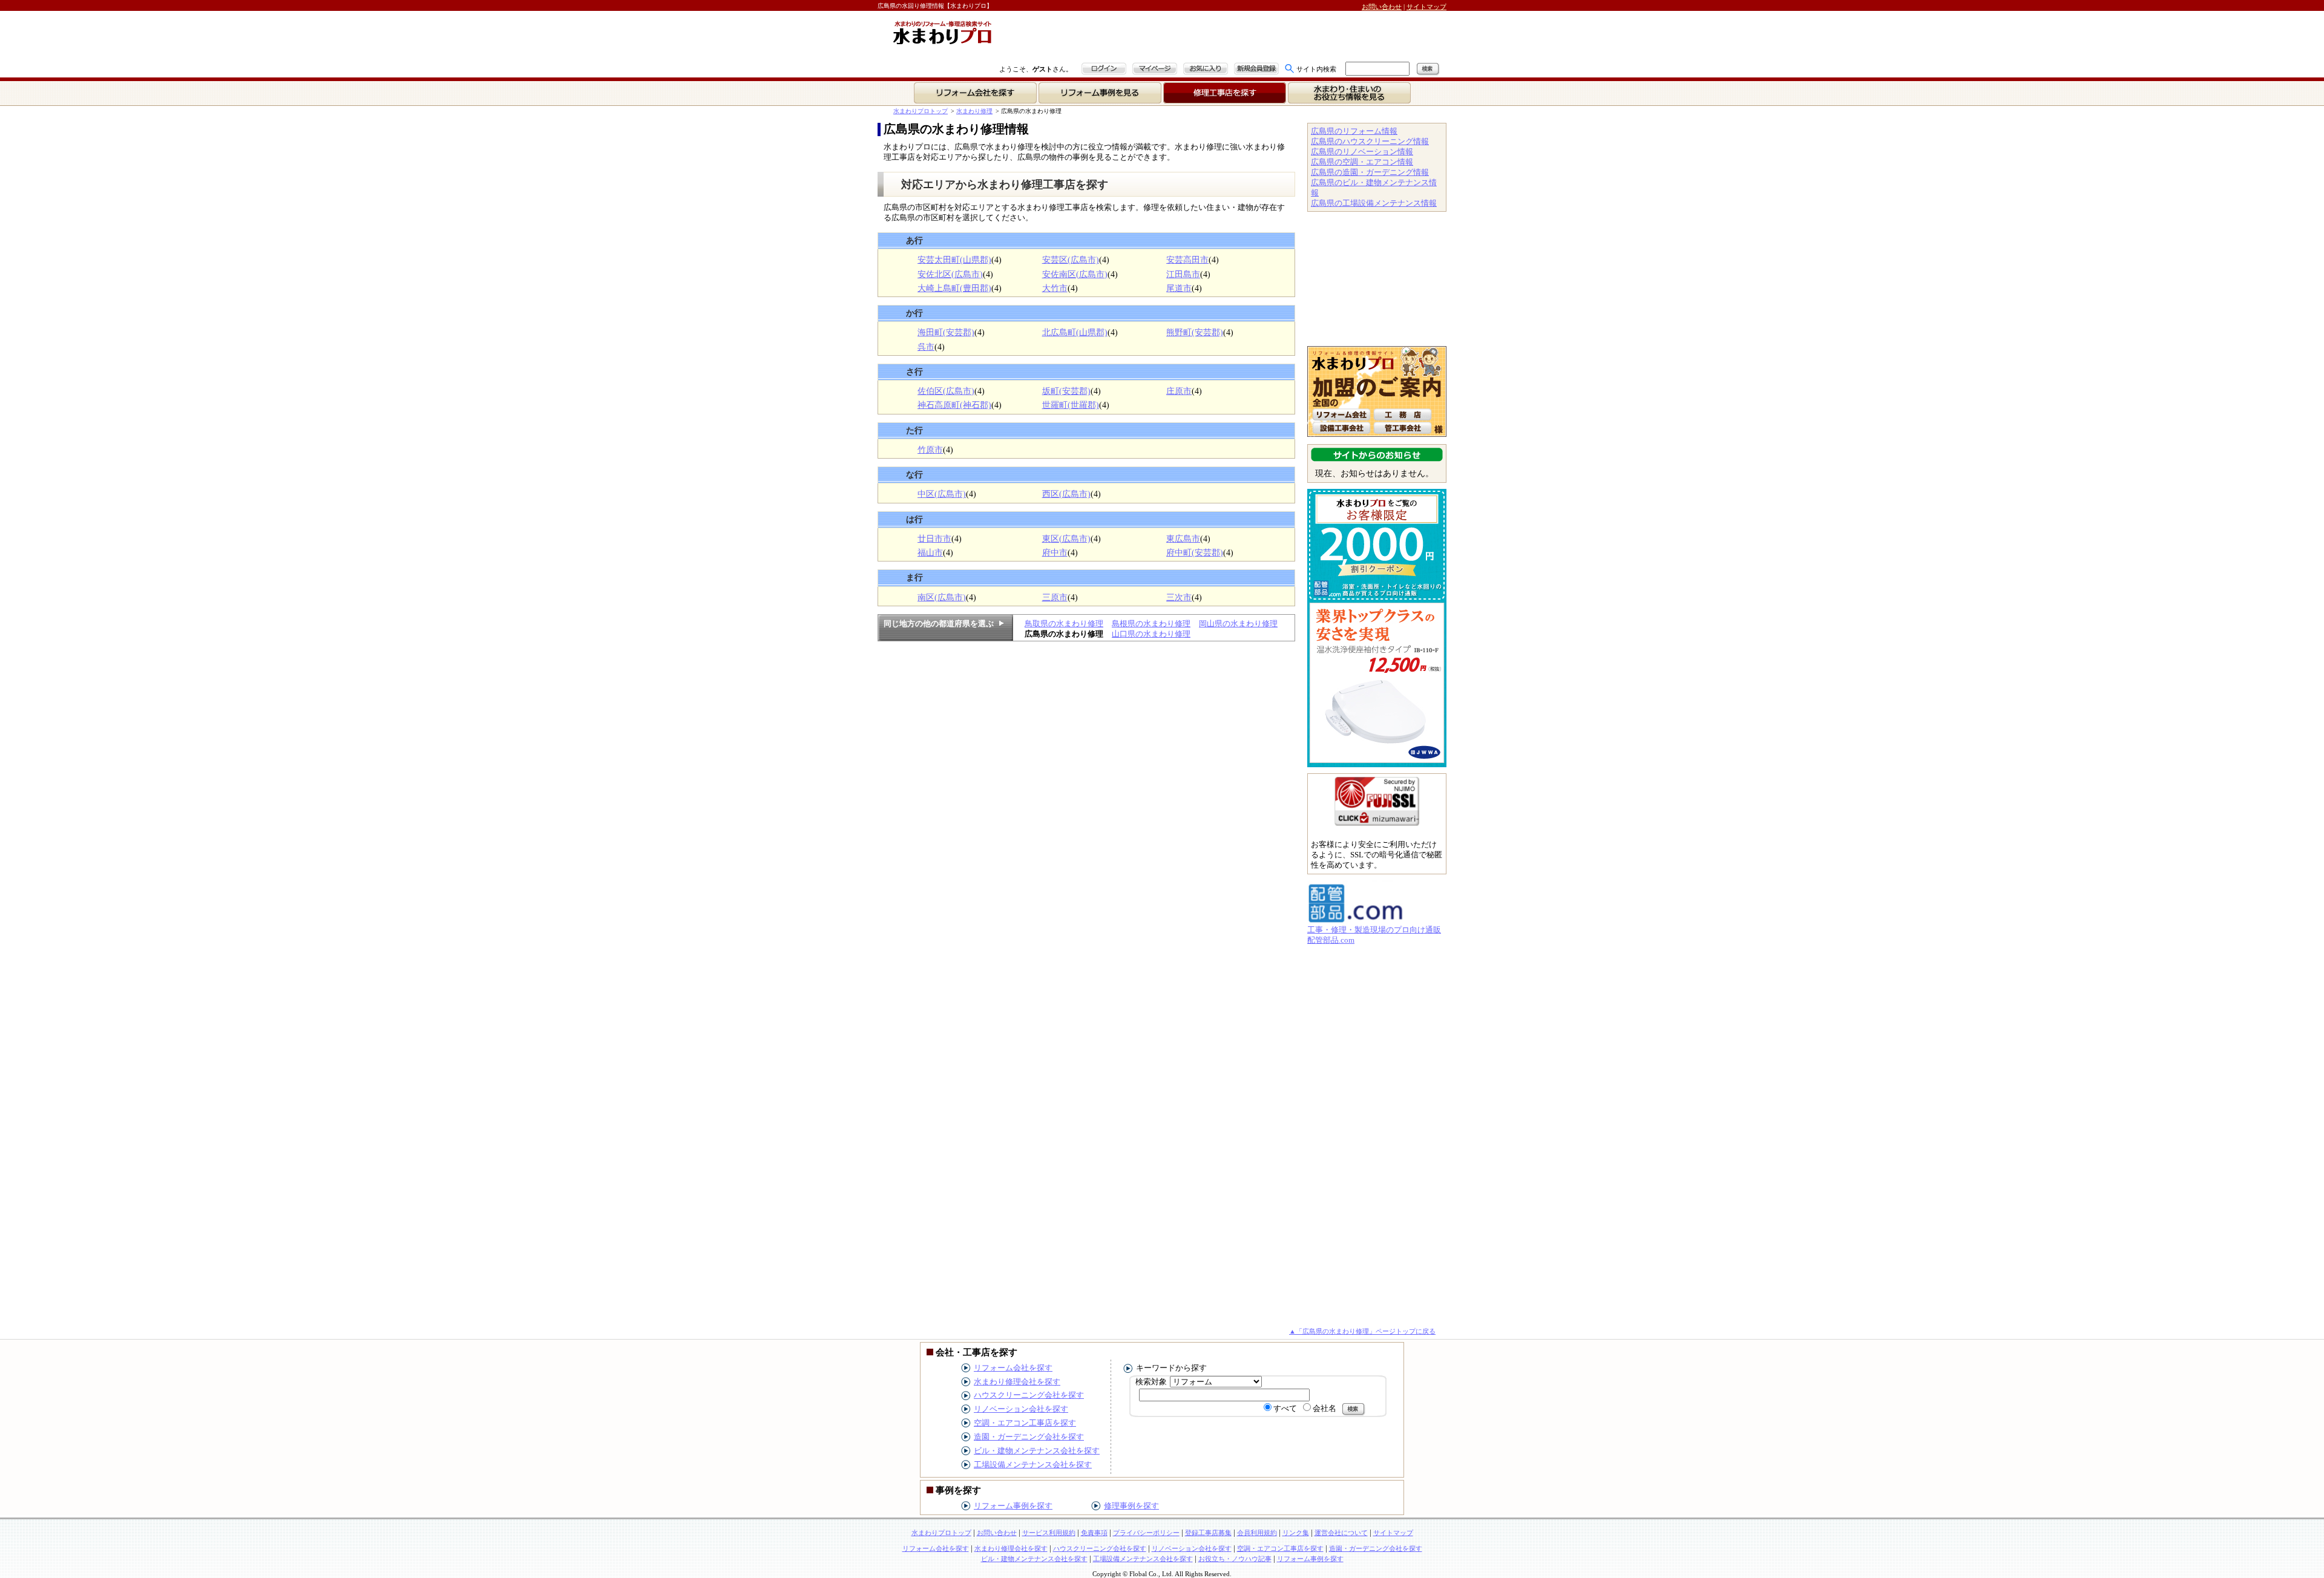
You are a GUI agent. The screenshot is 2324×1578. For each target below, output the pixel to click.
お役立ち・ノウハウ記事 (1235, 1559)
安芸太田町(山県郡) (954, 260)
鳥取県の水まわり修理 (1064, 624)
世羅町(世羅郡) (1071, 405)
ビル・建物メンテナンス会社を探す (1037, 1451)
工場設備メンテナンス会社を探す (1033, 1465)
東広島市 (1183, 539)
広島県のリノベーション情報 (1362, 152)
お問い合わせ (1382, 7)
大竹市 (1055, 288)
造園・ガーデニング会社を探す (1029, 1437)
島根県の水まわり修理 (1151, 624)
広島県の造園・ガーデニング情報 (1370, 172)
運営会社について (1341, 1533)
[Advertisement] (1141, 38)
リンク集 (1296, 1533)
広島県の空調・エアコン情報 (1362, 162)
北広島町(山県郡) (1075, 332)
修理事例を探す (1131, 1506)
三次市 (1179, 597)
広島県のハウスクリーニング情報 (1370, 141)
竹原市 (930, 450)
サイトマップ (1426, 7)
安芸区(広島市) (1071, 260)
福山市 (930, 552)
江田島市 (1183, 274)
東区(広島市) (1066, 539)
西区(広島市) (1066, 494)
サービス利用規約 (1049, 1533)
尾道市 (1179, 288)
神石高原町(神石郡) (954, 405)
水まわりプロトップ (921, 111)
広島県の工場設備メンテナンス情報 (1374, 203)
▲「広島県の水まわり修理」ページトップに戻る (1362, 1331)
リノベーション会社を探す (1021, 1409)
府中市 (1055, 552)
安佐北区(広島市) (950, 274)
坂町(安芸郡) (1066, 391)
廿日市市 (934, 539)
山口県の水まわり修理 (1151, 634)
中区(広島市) (942, 494)
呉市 (926, 347)
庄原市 (1179, 391)
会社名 (1324, 1408)
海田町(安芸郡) (946, 332)
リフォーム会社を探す (1013, 1368)
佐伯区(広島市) (946, 391)
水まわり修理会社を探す (1017, 1382)
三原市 (1055, 597)
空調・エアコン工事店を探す (1025, 1423)
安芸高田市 (1187, 260)
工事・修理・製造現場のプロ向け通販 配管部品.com (1374, 935)
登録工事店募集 (1208, 1533)
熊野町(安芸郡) (1195, 332)
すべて (1285, 1408)
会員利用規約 (1257, 1533)
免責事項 (1094, 1533)
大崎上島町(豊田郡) (954, 288)
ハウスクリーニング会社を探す (1029, 1395)
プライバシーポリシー (1146, 1533)
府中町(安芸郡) (1195, 552)
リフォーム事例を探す (1013, 1506)
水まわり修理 (974, 111)
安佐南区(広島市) (1075, 274)
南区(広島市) (942, 597)
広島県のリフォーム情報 (1354, 131)
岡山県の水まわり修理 (1238, 624)
